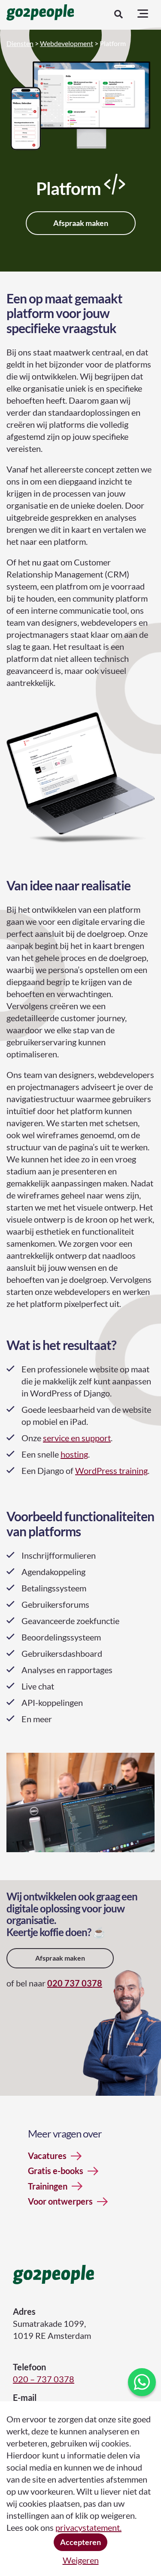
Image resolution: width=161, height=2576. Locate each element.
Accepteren (80, 2542)
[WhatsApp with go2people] (142, 2382)
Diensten (20, 43)
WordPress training (111, 1470)
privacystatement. (88, 2527)
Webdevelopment (67, 43)
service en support (77, 1438)
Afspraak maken (81, 223)
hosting (74, 1454)
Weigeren (81, 2560)
